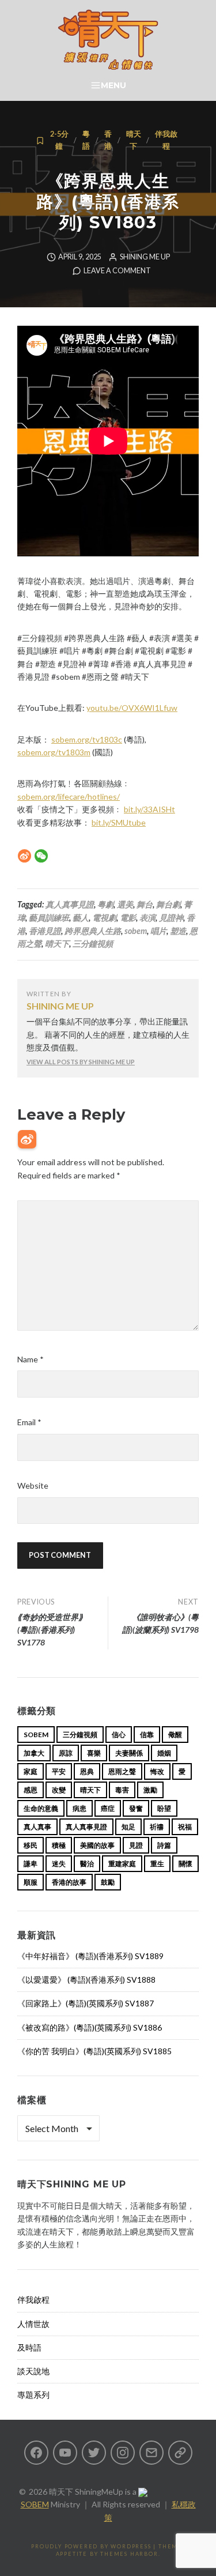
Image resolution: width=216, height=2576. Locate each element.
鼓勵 (108, 1882)
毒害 (122, 1790)
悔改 (157, 1771)
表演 (147, 918)
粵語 (86, 140)
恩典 (87, 1771)
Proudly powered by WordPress (91, 2546)
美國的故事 (97, 1845)
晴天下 (134, 140)
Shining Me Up (145, 257)
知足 (128, 1827)
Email (29, 1422)
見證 (136, 1845)
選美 (125, 904)
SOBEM (35, 2504)
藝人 (81, 918)
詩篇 (164, 1845)
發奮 (136, 1808)
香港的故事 (69, 1882)
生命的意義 (41, 1808)
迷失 (59, 1864)
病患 (79, 1808)
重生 (157, 1864)
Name (31, 1359)
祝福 (185, 1827)
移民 (31, 1845)
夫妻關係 (129, 1753)
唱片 (158, 931)
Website (33, 1485)
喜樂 (94, 1753)
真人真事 (37, 1827)
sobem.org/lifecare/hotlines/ (69, 796)
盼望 (164, 1808)
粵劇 (105, 904)
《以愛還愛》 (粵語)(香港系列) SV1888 (86, 1980)
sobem (136, 931)
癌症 (108, 1808)
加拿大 (34, 1753)
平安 (59, 1771)
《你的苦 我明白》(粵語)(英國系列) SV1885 (94, 2051)
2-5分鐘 (59, 140)
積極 (59, 1845)
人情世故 (33, 2324)
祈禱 (157, 1827)
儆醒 (175, 1735)
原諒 (66, 1753)
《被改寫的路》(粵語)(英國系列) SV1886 (90, 2027)
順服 (31, 1882)
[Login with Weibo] (27, 1139)
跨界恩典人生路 (93, 931)
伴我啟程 (166, 140)
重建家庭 (122, 1864)
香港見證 (45, 931)
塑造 (178, 931)
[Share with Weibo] (24, 856)
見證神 (171, 918)
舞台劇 (168, 904)
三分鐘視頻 (93, 944)
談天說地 (33, 2371)
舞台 (145, 904)
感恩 (31, 1790)
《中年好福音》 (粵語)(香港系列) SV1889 (90, 1956)
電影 (128, 918)
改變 (59, 1790)
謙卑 (31, 1864)
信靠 (147, 1735)
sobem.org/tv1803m (54, 752)
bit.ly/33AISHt (149, 809)
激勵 (150, 1790)
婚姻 (164, 1753)
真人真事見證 (70, 904)
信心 (119, 1735)
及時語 (29, 2347)
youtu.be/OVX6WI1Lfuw (132, 708)
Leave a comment (117, 271)
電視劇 (104, 918)
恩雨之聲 (122, 1771)
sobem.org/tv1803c (87, 739)
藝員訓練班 (49, 918)
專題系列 (33, 2395)
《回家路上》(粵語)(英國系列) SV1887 (86, 2003)
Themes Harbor (129, 2554)
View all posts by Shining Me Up (81, 1062)
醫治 (87, 1864)
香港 (108, 140)
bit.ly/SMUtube (119, 822)
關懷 (185, 1864)
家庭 (31, 1771)
